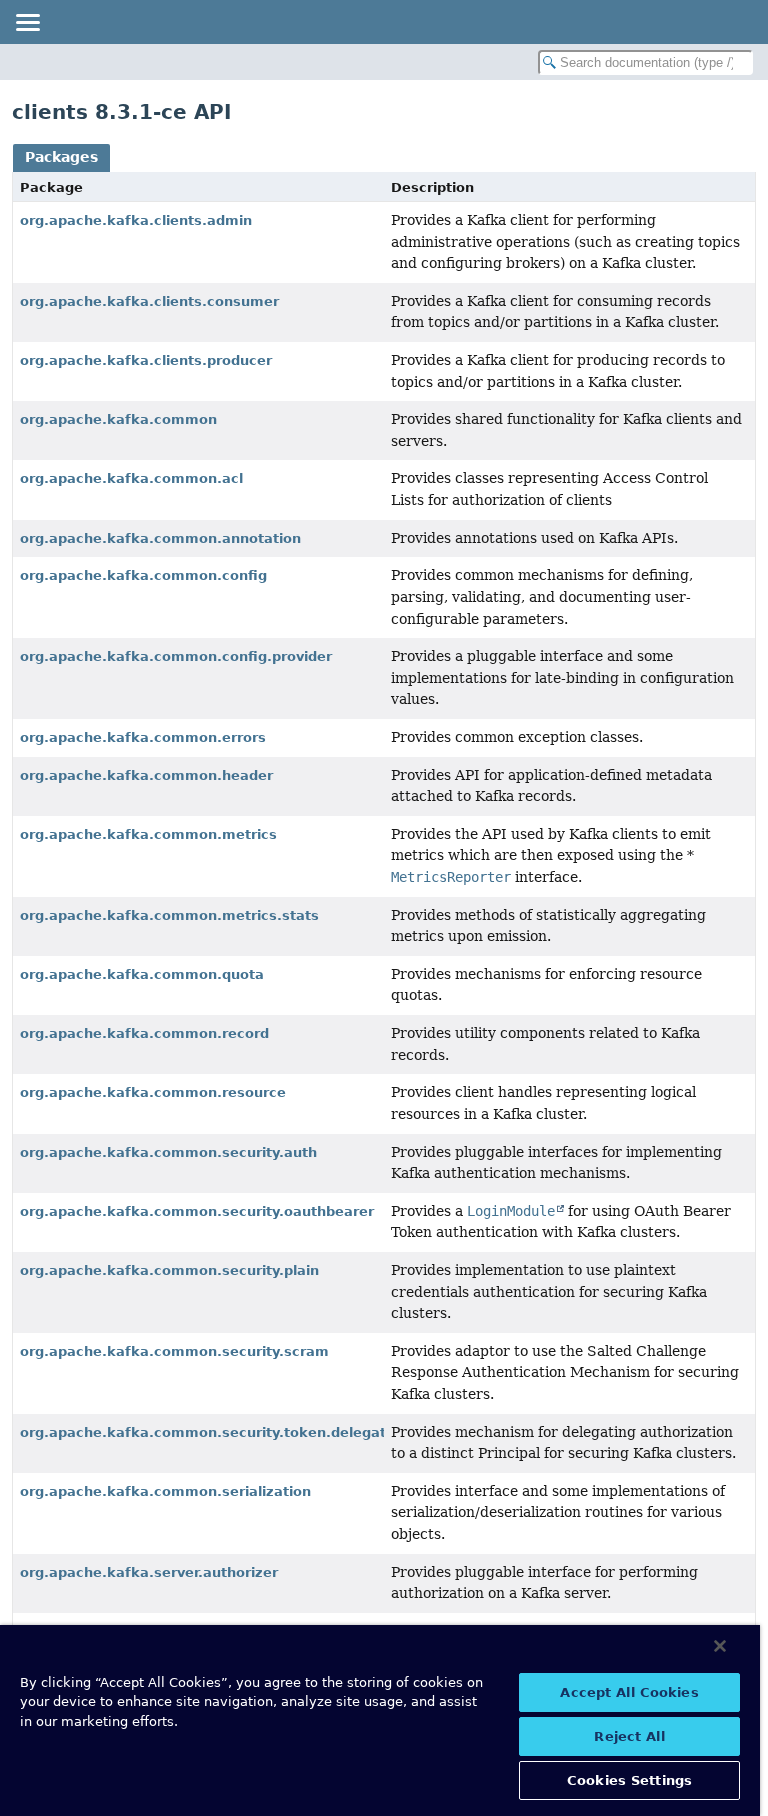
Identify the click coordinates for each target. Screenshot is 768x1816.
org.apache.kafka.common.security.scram (174, 1351)
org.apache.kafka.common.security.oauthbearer (197, 1211)
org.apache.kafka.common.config (143, 575)
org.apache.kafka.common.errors (143, 737)
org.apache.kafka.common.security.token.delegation (214, 1432)
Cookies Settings (629, 1780)
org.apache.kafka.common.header (146, 775)
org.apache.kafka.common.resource (153, 1092)
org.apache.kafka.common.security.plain (169, 1270)
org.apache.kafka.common (118, 419)
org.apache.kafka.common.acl (131, 478)
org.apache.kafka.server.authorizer (149, 1572)
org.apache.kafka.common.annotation (160, 538)
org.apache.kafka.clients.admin (136, 220)
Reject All (629, 1736)
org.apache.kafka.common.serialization (165, 1491)
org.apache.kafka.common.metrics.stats (169, 915)
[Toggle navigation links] (27, 22)
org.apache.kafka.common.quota (142, 974)
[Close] (720, 1646)
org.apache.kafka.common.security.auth (168, 1152)
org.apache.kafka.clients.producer (146, 360)
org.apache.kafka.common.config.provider (176, 656)
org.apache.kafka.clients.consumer (149, 301)
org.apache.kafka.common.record (144, 1033)
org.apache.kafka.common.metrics (148, 834)
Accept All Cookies (629, 1692)
